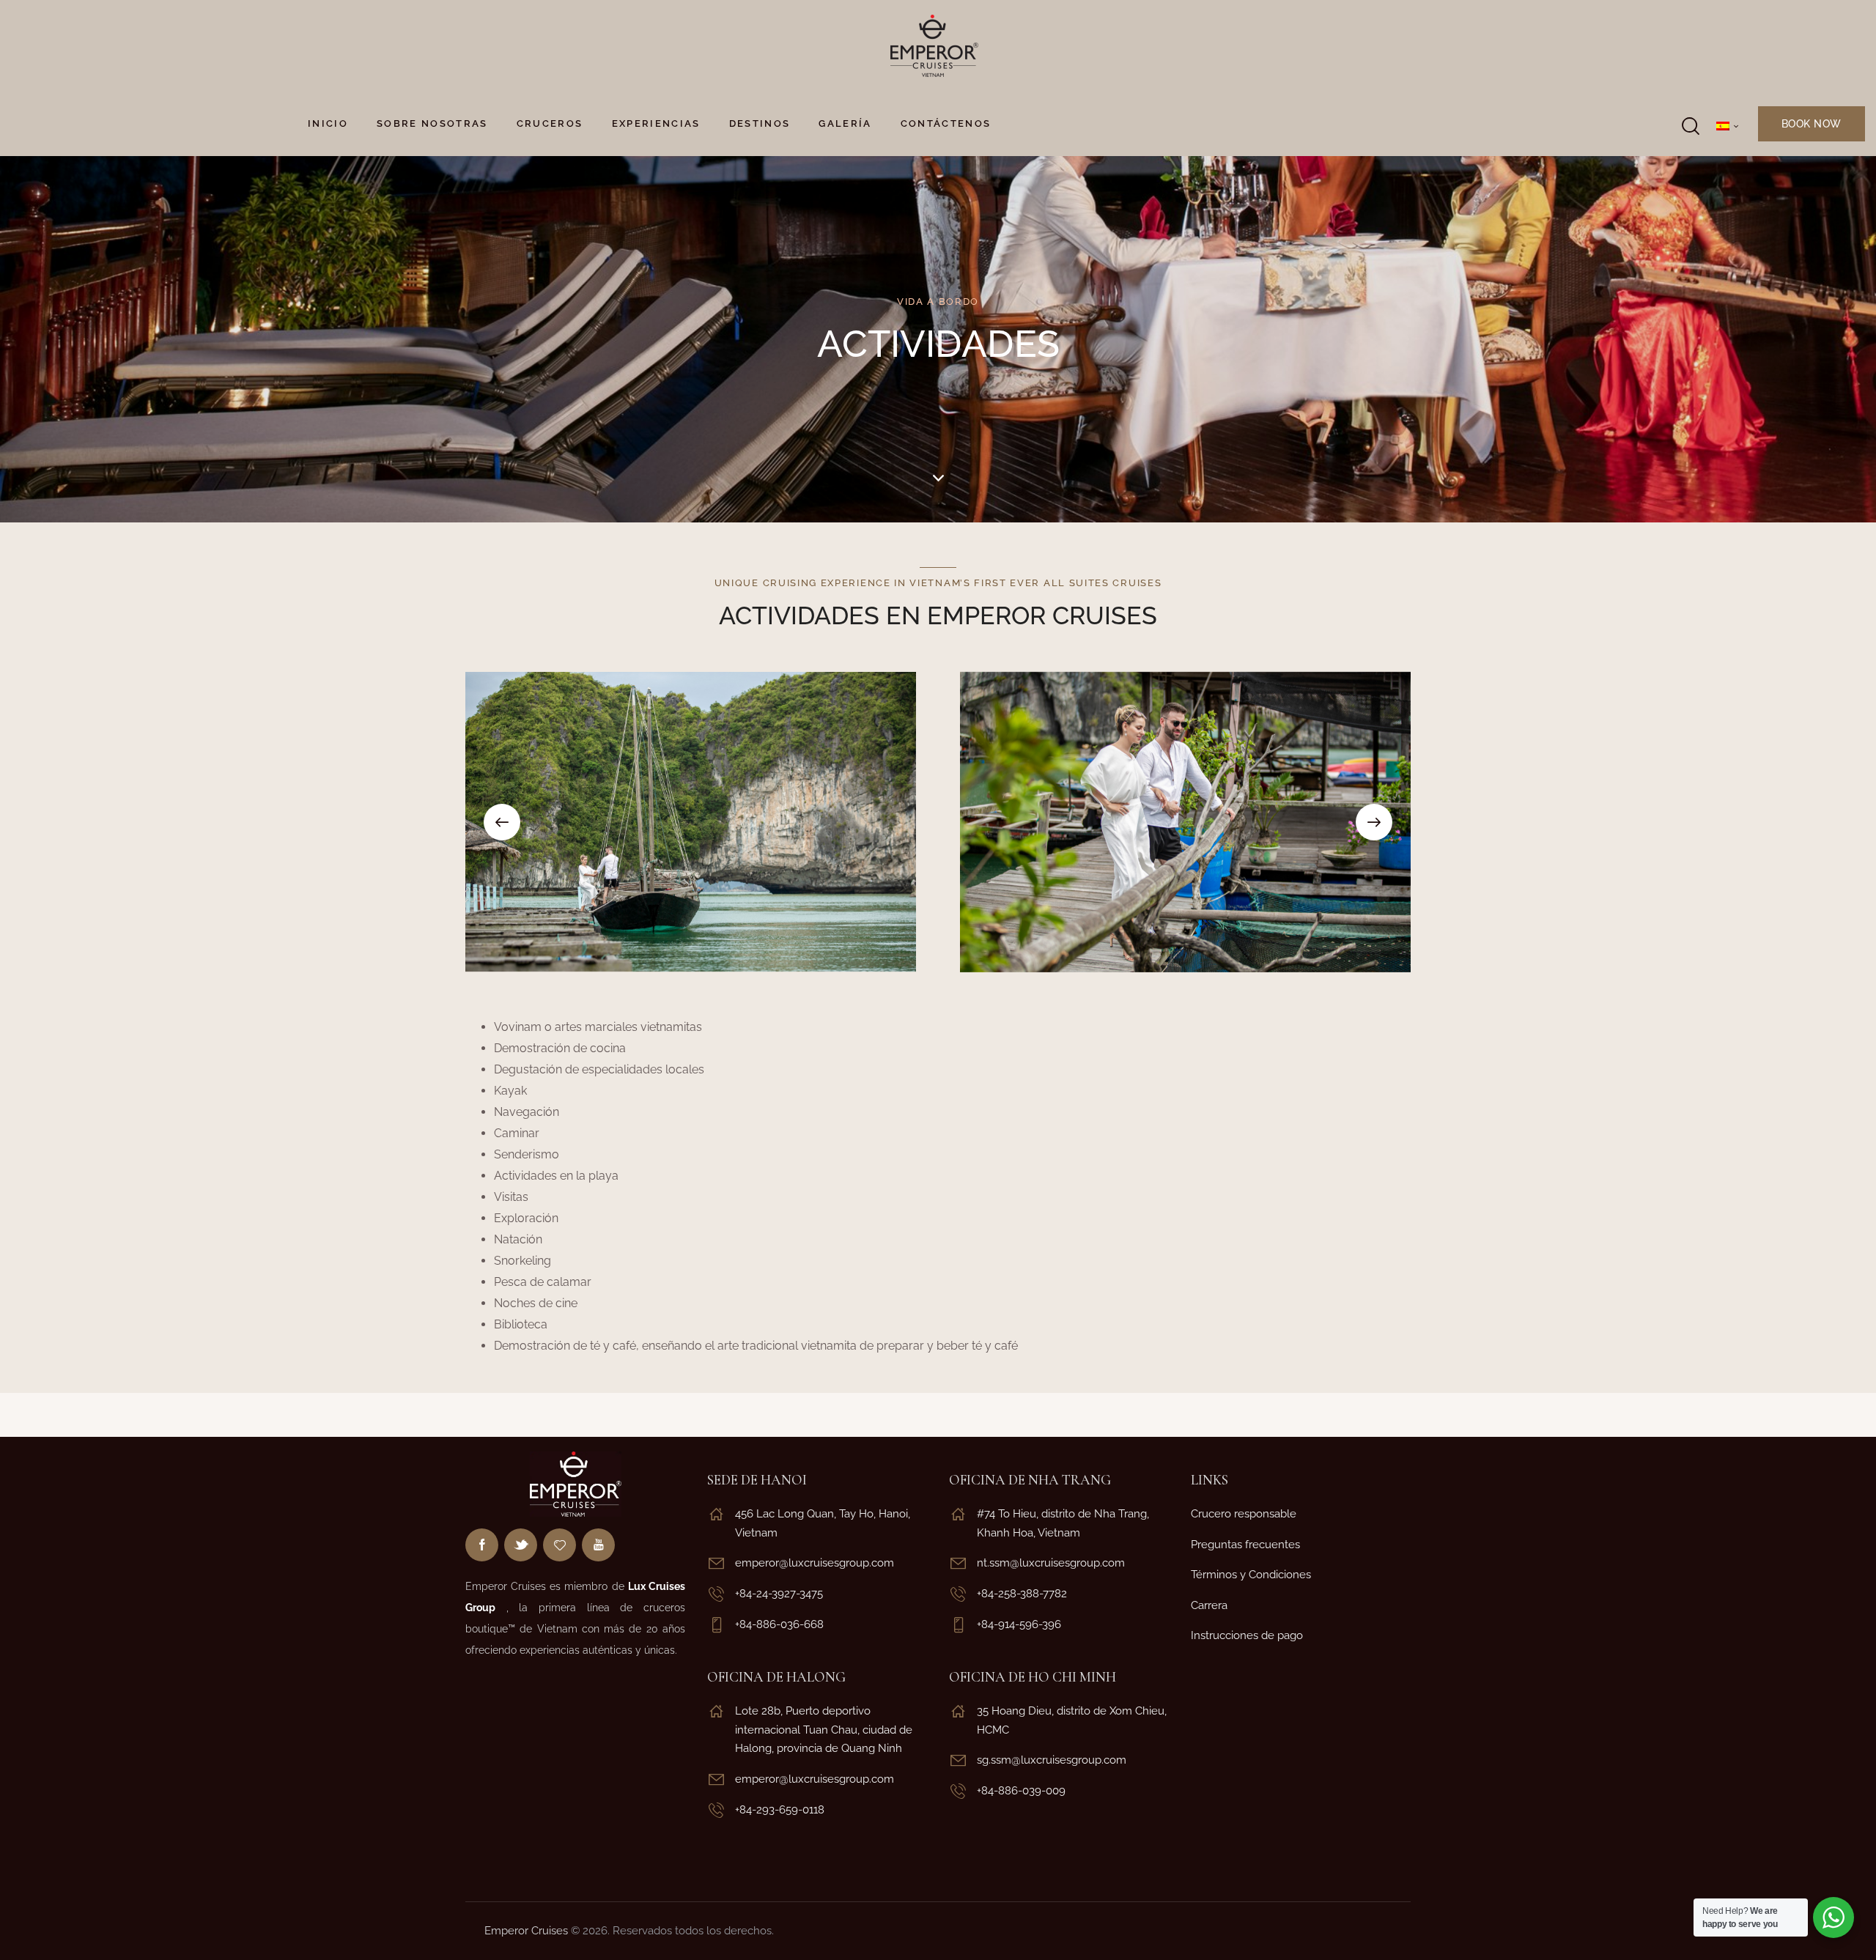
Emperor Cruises (526, 1931)
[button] (502, 822)
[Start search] (1689, 126)
